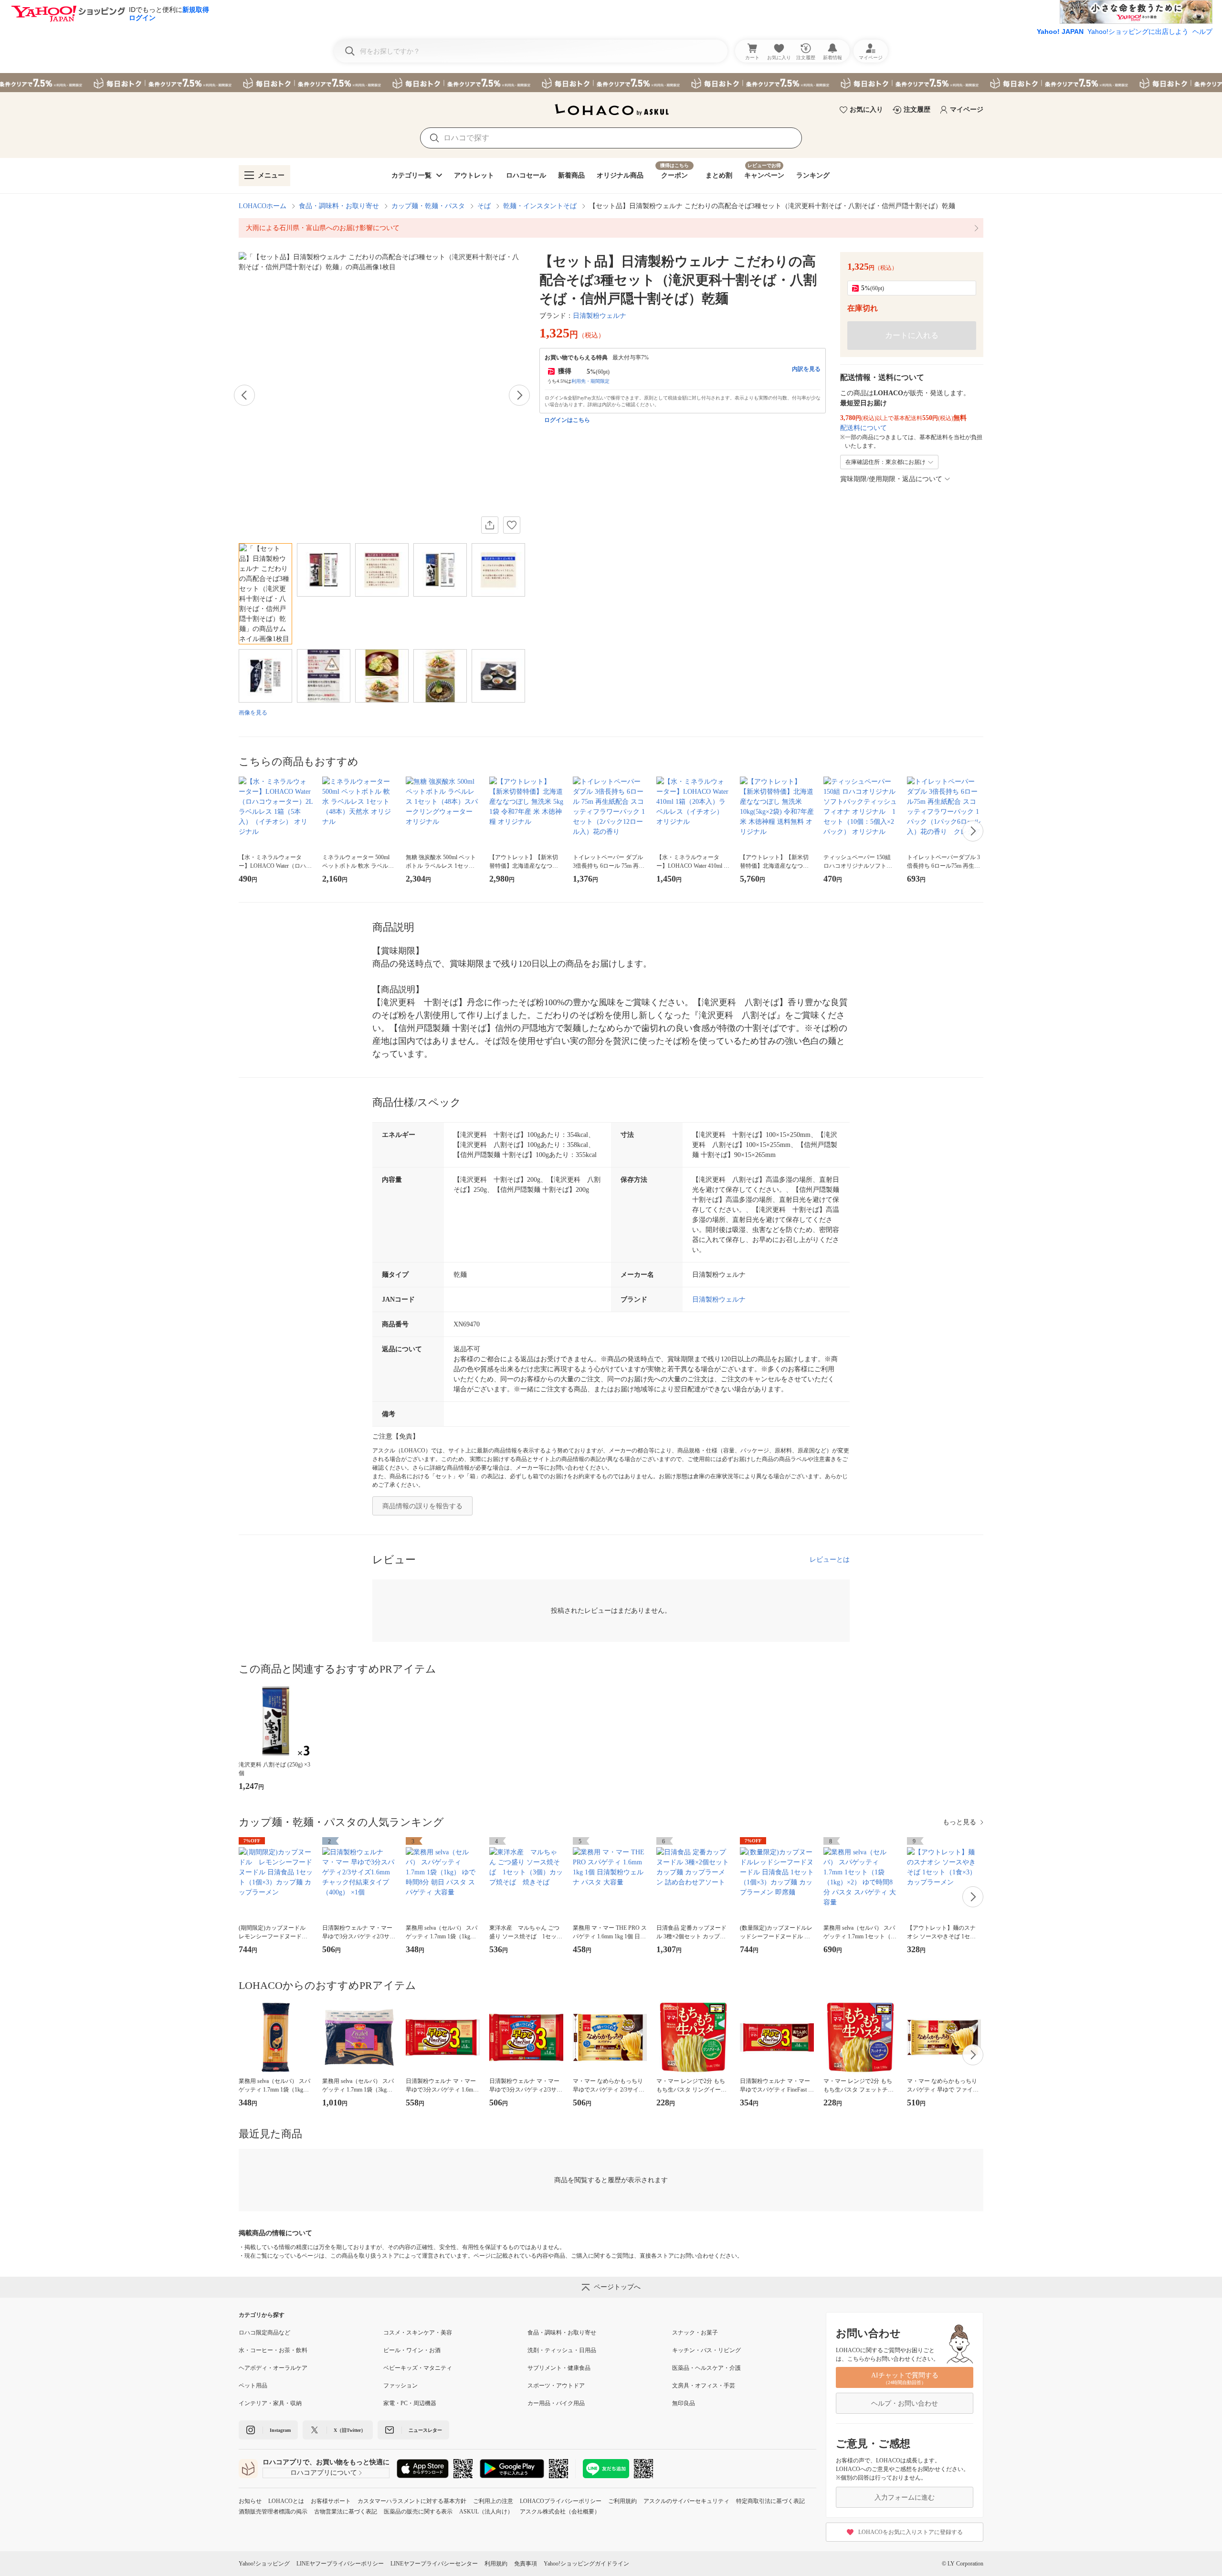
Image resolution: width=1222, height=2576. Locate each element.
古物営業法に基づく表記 (346, 2512)
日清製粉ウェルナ (600, 316)
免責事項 (526, 2564)
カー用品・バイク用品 (556, 2403)
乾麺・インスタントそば (540, 206)
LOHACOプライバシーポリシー (561, 2501)
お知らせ (250, 2501)
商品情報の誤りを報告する (422, 1506)
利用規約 (496, 2564)
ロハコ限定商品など (264, 2333)
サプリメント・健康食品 (559, 2368)
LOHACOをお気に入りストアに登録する (911, 2532)
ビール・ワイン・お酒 (412, 2350)
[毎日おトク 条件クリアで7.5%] (611, 83)
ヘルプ (1202, 32)
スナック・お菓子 (695, 2333)
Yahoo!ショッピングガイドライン (586, 2564)
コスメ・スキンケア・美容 (418, 2333)
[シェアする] (490, 525)
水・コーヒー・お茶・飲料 (273, 2350)
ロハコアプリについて (324, 2473)
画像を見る (253, 713)
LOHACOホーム (263, 206)
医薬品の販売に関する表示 (418, 2512)
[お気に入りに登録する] (512, 525)
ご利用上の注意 (493, 2501)
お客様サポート (331, 2501)
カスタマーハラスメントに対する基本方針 (412, 2501)
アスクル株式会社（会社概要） (560, 2512)
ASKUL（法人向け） (486, 2512)
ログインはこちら (567, 420)
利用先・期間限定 (590, 381)
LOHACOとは (286, 2501)
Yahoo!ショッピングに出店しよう (1138, 32)
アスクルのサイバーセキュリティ (686, 2501)
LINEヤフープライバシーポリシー (340, 2564)
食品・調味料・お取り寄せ (339, 206)
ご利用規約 (622, 2501)
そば (484, 206)
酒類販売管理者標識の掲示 (273, 2512)
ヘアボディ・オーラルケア (273, 2368)
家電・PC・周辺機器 (410, 2403)
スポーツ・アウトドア (556, 2386)
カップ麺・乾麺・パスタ (428, 206)
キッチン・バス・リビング (706, 2350)
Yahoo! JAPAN (1060, 32)
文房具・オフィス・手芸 (704, 2386)
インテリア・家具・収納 (270, 2403)
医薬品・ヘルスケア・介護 (706, 2368)
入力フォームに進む (905, 2497)
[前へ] (244, 395)
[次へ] (519, 395)
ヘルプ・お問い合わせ (905, 2403)
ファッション (400, 2386)
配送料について (864, 428)
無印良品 (684, 2403)
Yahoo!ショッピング (264, 2564)
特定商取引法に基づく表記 (770, 2501)
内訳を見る (806, 369)
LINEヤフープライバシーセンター (434, 2564)
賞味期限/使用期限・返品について (891, 479)
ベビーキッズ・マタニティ (418, 2368)
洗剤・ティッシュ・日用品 (562, 2350)
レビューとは (830, 1560)
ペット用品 (253, 2386)
